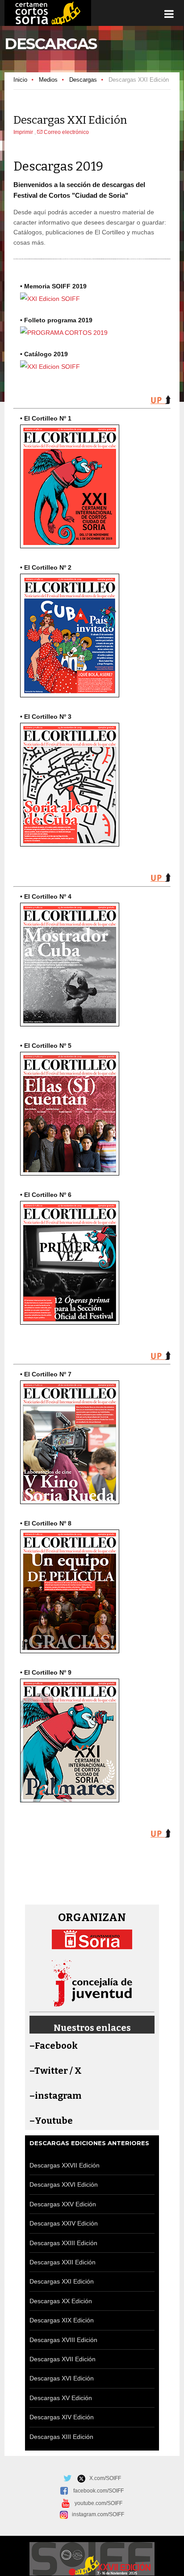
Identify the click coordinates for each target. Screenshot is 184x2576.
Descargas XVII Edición (63, 2359)
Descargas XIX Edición (62, 2320)
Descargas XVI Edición (62, 2378)
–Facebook (54, 2046)
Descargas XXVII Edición (65, 2165)
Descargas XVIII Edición (63, 2340)
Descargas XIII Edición (61, 2437)
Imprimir (24, 132)
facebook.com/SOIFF (98, 2491)
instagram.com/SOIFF (96, 2514)
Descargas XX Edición (61, 2301)
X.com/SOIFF (103, 2478)
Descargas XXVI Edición (64, 2184)
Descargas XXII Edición (63, 2262)
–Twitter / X (56, 2071)
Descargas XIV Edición (62, 2417)
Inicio (20, 80)
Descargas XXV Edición (63, 2204)
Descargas (83, 80)
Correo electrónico (66, 132)
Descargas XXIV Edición (64, 2223)
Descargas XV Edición (61, 2398)
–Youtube (51, 2121)
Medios (48, 80)
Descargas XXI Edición (62, 2281)
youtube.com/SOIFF (98, 2503)
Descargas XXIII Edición (63, 2243)
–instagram (55, 2096)
